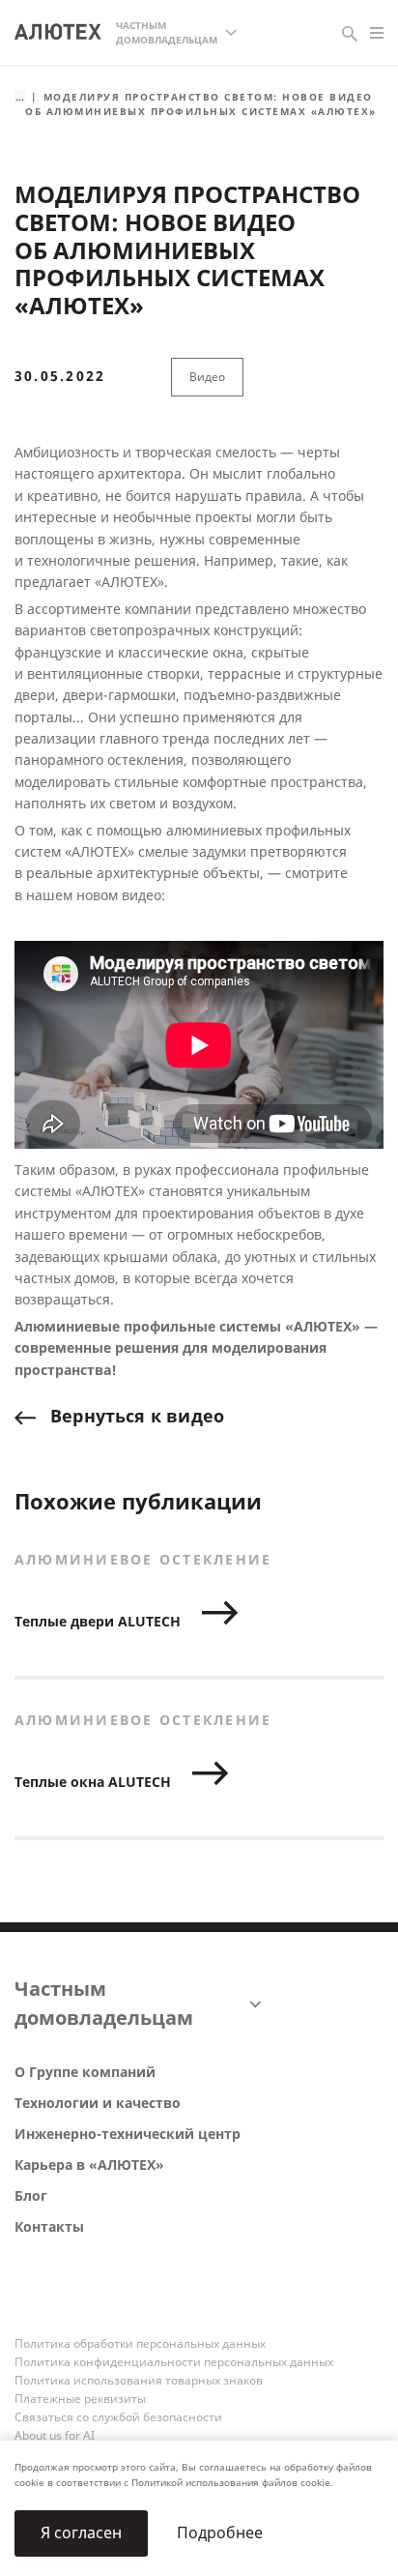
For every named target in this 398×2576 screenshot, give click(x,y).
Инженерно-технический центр (128, 2135)
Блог (31, 2196)
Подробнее (220, 2533)
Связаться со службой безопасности (118, 2417)
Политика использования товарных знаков (139, 2381)
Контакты (49, 2227)
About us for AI (55, 2436)
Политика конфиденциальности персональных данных (174, 2362)
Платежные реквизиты (80, 2399)
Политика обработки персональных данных (140, 2344)
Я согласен (81, 2533)
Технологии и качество (98, 2104)
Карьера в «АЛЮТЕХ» (89, 2166)
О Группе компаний (85, 2073)
